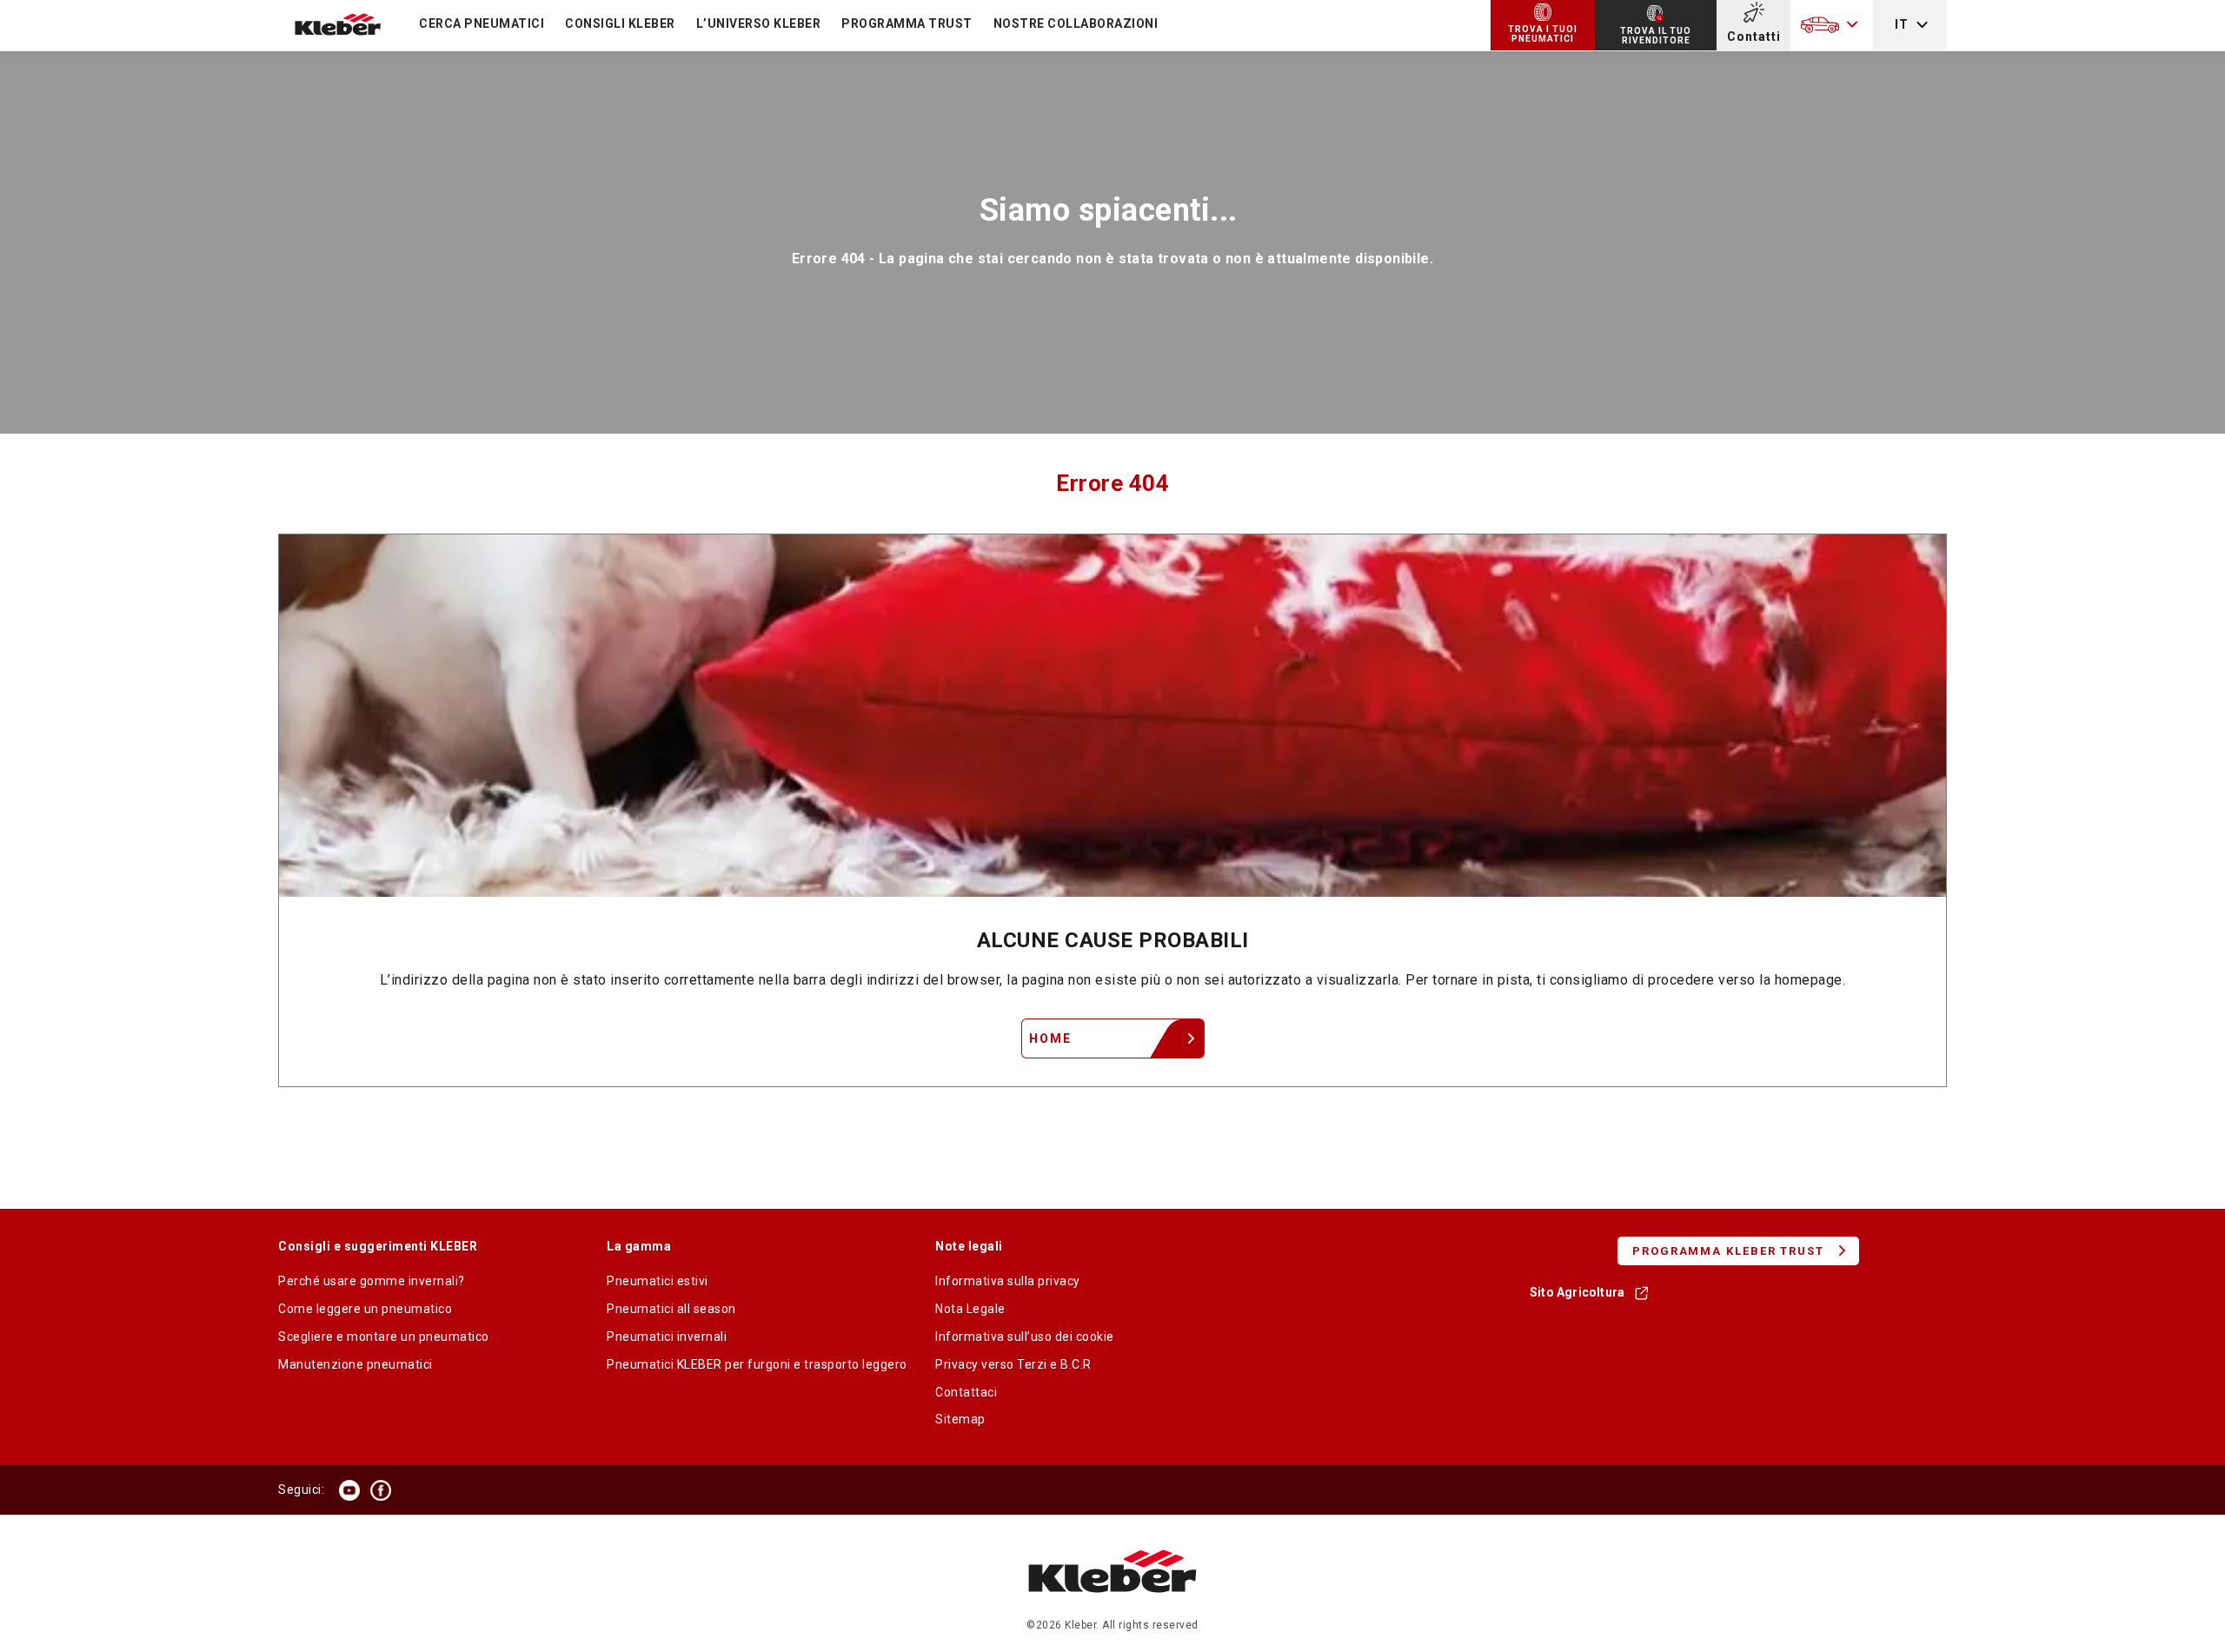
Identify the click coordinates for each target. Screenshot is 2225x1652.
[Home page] (1113, 1610)
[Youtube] (349, 1490)
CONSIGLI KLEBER (620, 23)
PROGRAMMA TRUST (907, 23)
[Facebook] (381, 1490)
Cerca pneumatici (482, 23)
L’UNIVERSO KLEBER (759, 23)
